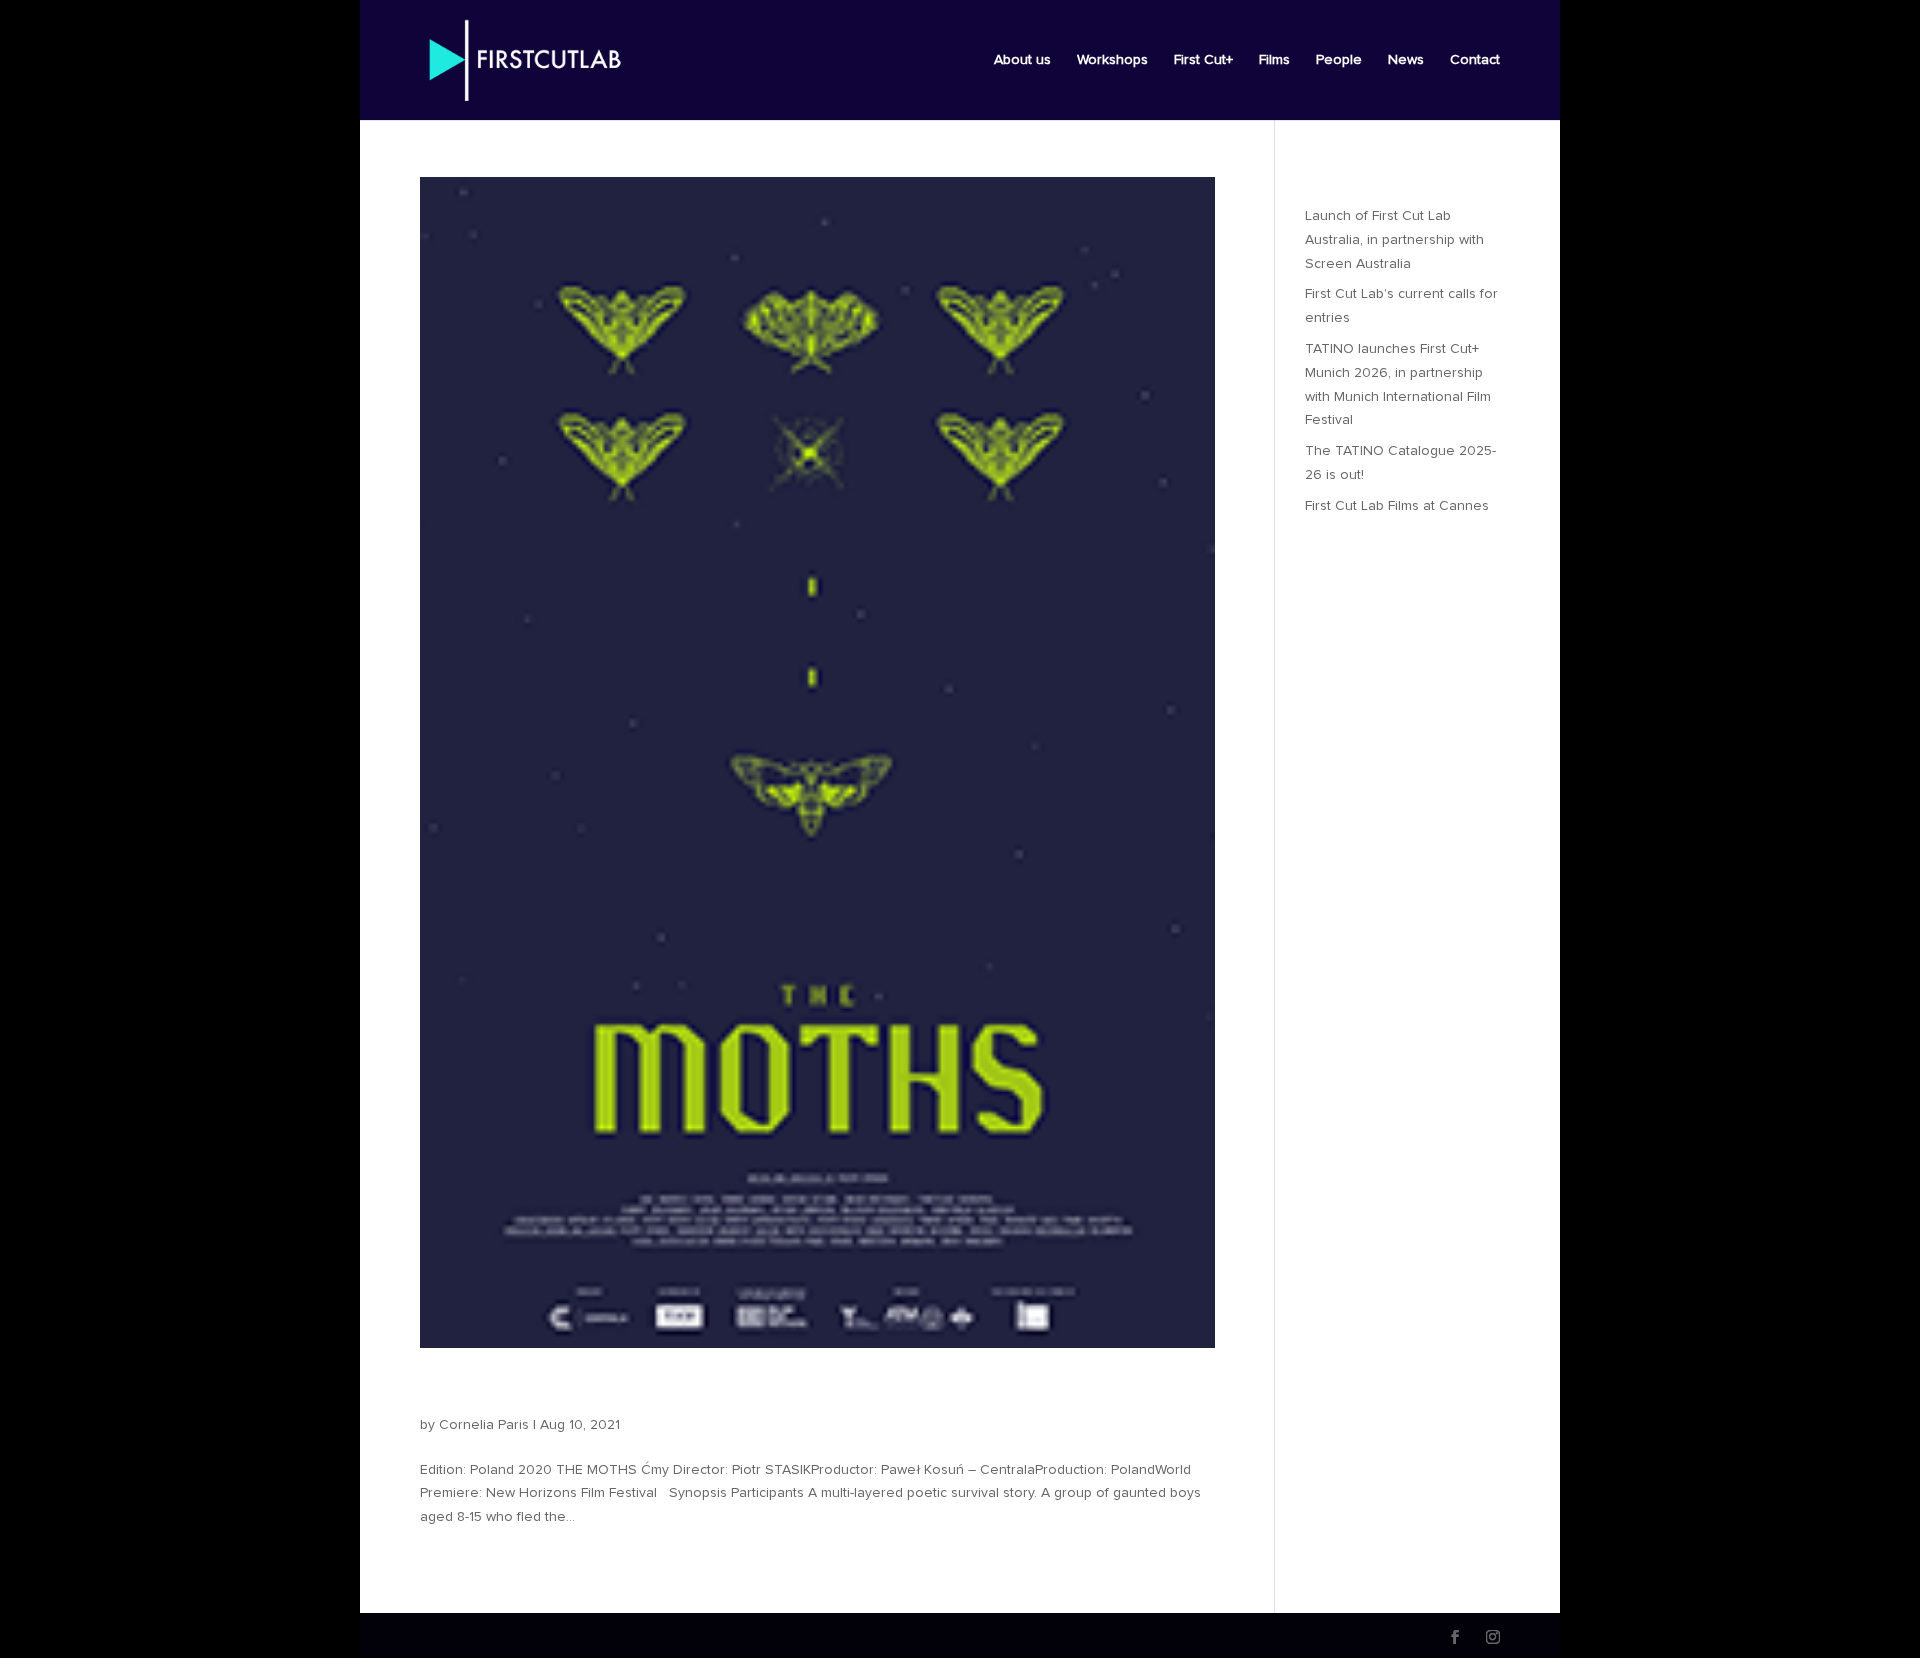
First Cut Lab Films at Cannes (1397, 506)
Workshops (1112, 60)
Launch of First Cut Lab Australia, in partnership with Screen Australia (1394, 240)
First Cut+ (1203, 60)
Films (1274, 60)
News (1406, 60)
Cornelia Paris (484, 1425)
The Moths (485, 1391)
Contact (1475, 60)
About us (1022, 60)
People (1339, 60)
